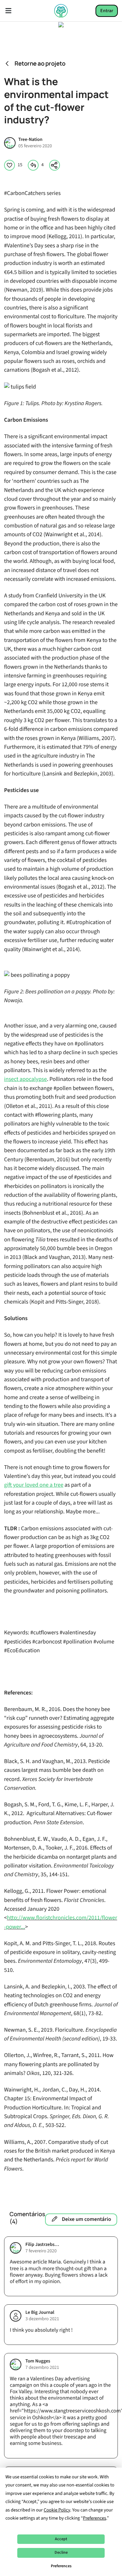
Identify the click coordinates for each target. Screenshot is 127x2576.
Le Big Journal (40, 2313)
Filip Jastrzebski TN (43, 2245)
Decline (61, 2553)
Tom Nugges (38, 2361)
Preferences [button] (95, 2518)
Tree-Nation (30, 140)
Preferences (61, 2566)
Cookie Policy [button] (57, 2510)
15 (20, 165)
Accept (61, 2539)
